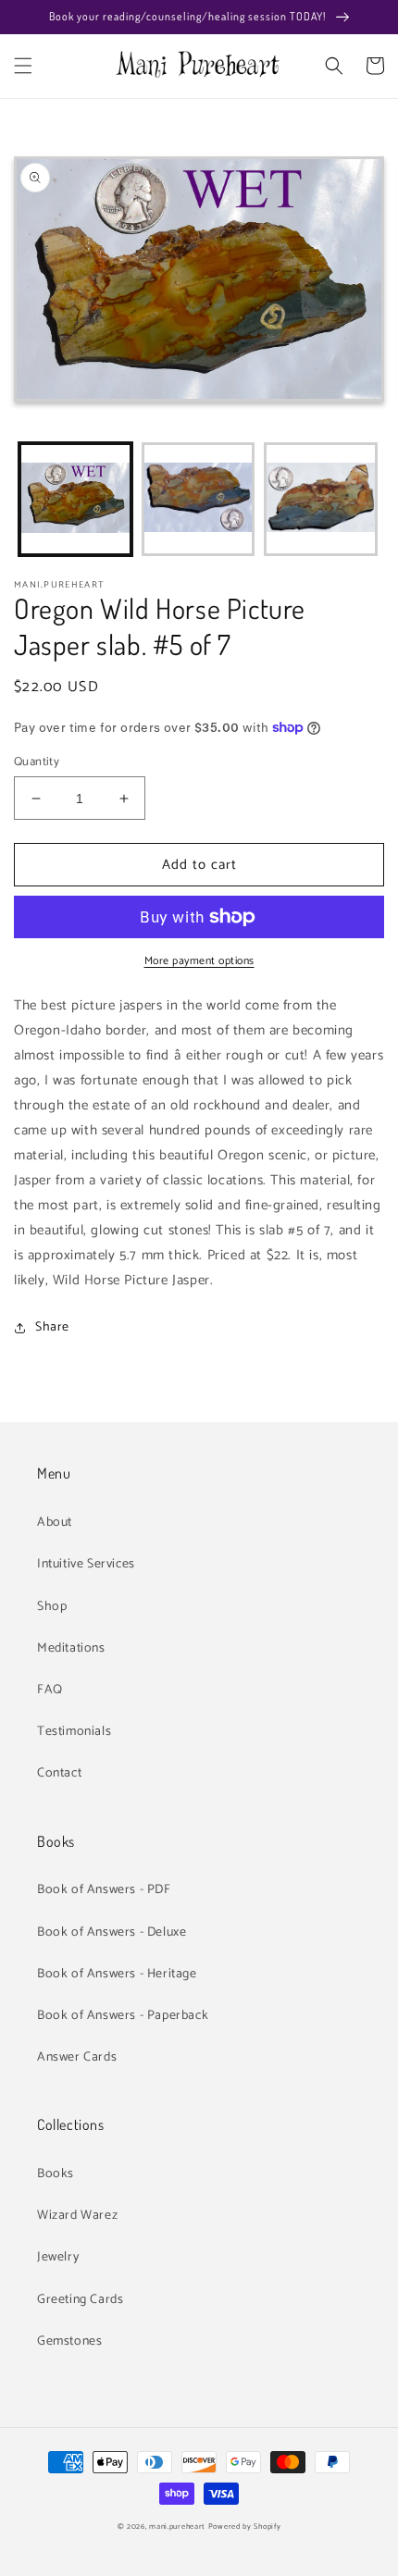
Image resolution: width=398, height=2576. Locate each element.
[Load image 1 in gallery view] (75, 499)
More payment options (199, 961)
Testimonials (74, 1732)
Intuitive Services (86, 1564)
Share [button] (52, 1327)
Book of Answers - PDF (104, 1890)
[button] (23, 66)
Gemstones (69, 2341)
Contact (59, 1773)
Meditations (71, 1648)
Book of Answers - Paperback (123, 2016)
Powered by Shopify (245, 2526)
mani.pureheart (177, 2526)
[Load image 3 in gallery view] (321, 499)
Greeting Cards (80, 2300)
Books (56, 2174)
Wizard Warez (77, 2216)
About (55, 1523)
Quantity (37, 762)
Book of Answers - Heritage (117, 1974)
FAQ (50, 1690)
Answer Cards (77, 2057)
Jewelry (58, 2257)
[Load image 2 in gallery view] (199, 499)
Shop (52, 1607)
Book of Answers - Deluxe (112, 1932)
